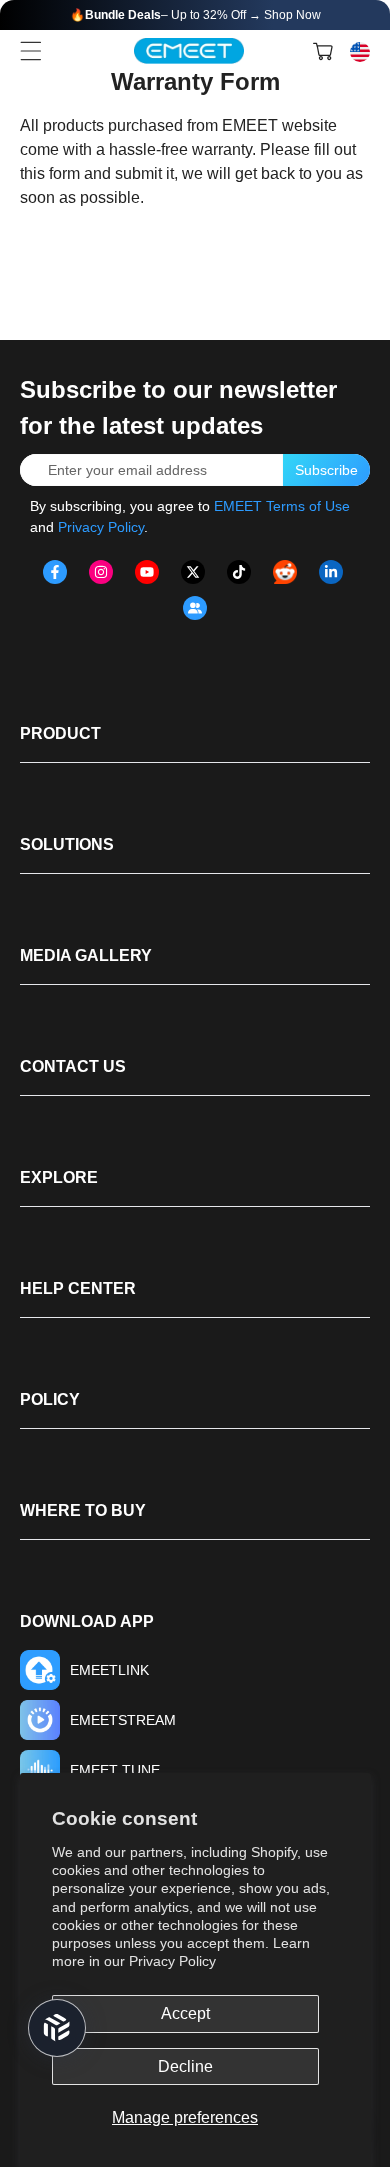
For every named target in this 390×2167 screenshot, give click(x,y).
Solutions (67, 844)
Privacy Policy (172, 1961)
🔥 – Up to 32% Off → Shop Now (195, 15)
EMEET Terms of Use (282, 506)
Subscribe (326, 470)
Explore (59, 1177)
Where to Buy (83, 1510)
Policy (50, 1399)
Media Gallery (86, 955)
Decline (185, 2066)
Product (60, 733)
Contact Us (73, 1066)
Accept (185, 2013)
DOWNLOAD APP (87, 1621)
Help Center (78, 1288)
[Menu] (31, 51)
